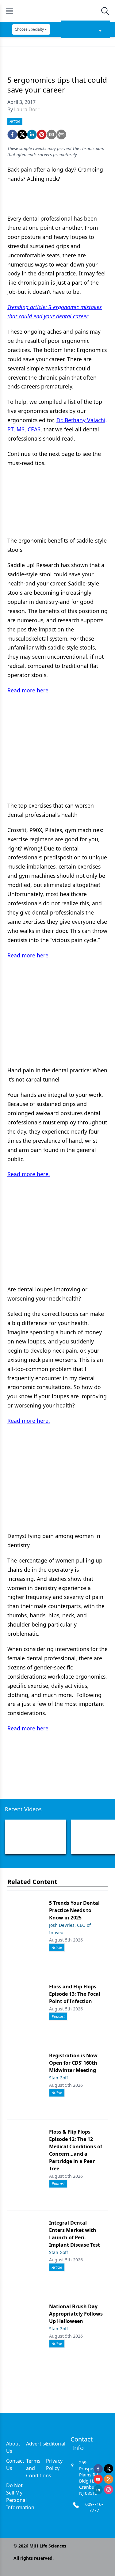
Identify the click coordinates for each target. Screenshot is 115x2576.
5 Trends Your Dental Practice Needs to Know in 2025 (74, 1910)
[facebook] (12, 134)
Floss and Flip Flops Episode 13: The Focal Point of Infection (75, 1994)
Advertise (37, 2444)
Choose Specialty (29, 29)
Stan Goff (59, 2078)
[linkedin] (32, 134)
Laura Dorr (27, 109)
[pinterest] (42, 134)
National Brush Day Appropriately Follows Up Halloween (76, 2314)
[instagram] (109, 2490)
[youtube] (98, 2479)
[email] (52, 134)
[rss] (109, 2479)
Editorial (56, 2444)
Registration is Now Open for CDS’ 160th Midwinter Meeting (73, 2063)
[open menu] (10, 11)
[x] (109, 2469)
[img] (57, 11)
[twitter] (22, 134)
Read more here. (29, 690)
